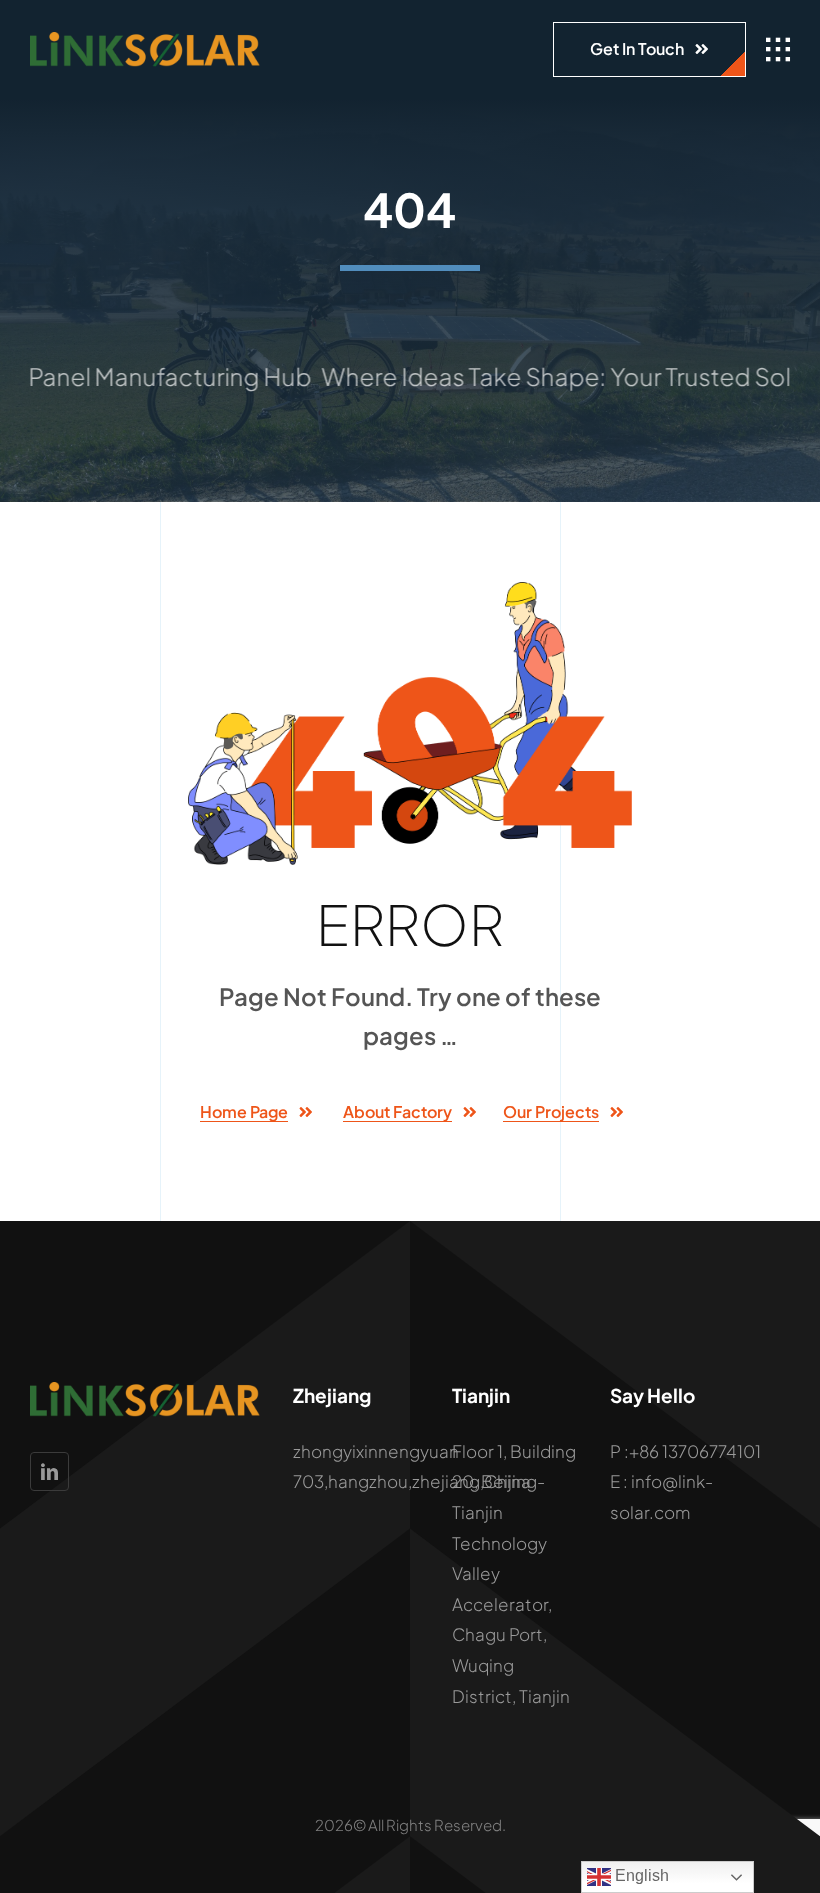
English (640, 1875)
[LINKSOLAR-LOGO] (145, 40)
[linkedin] (49, 1471)
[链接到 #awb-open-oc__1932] (778, 50)
